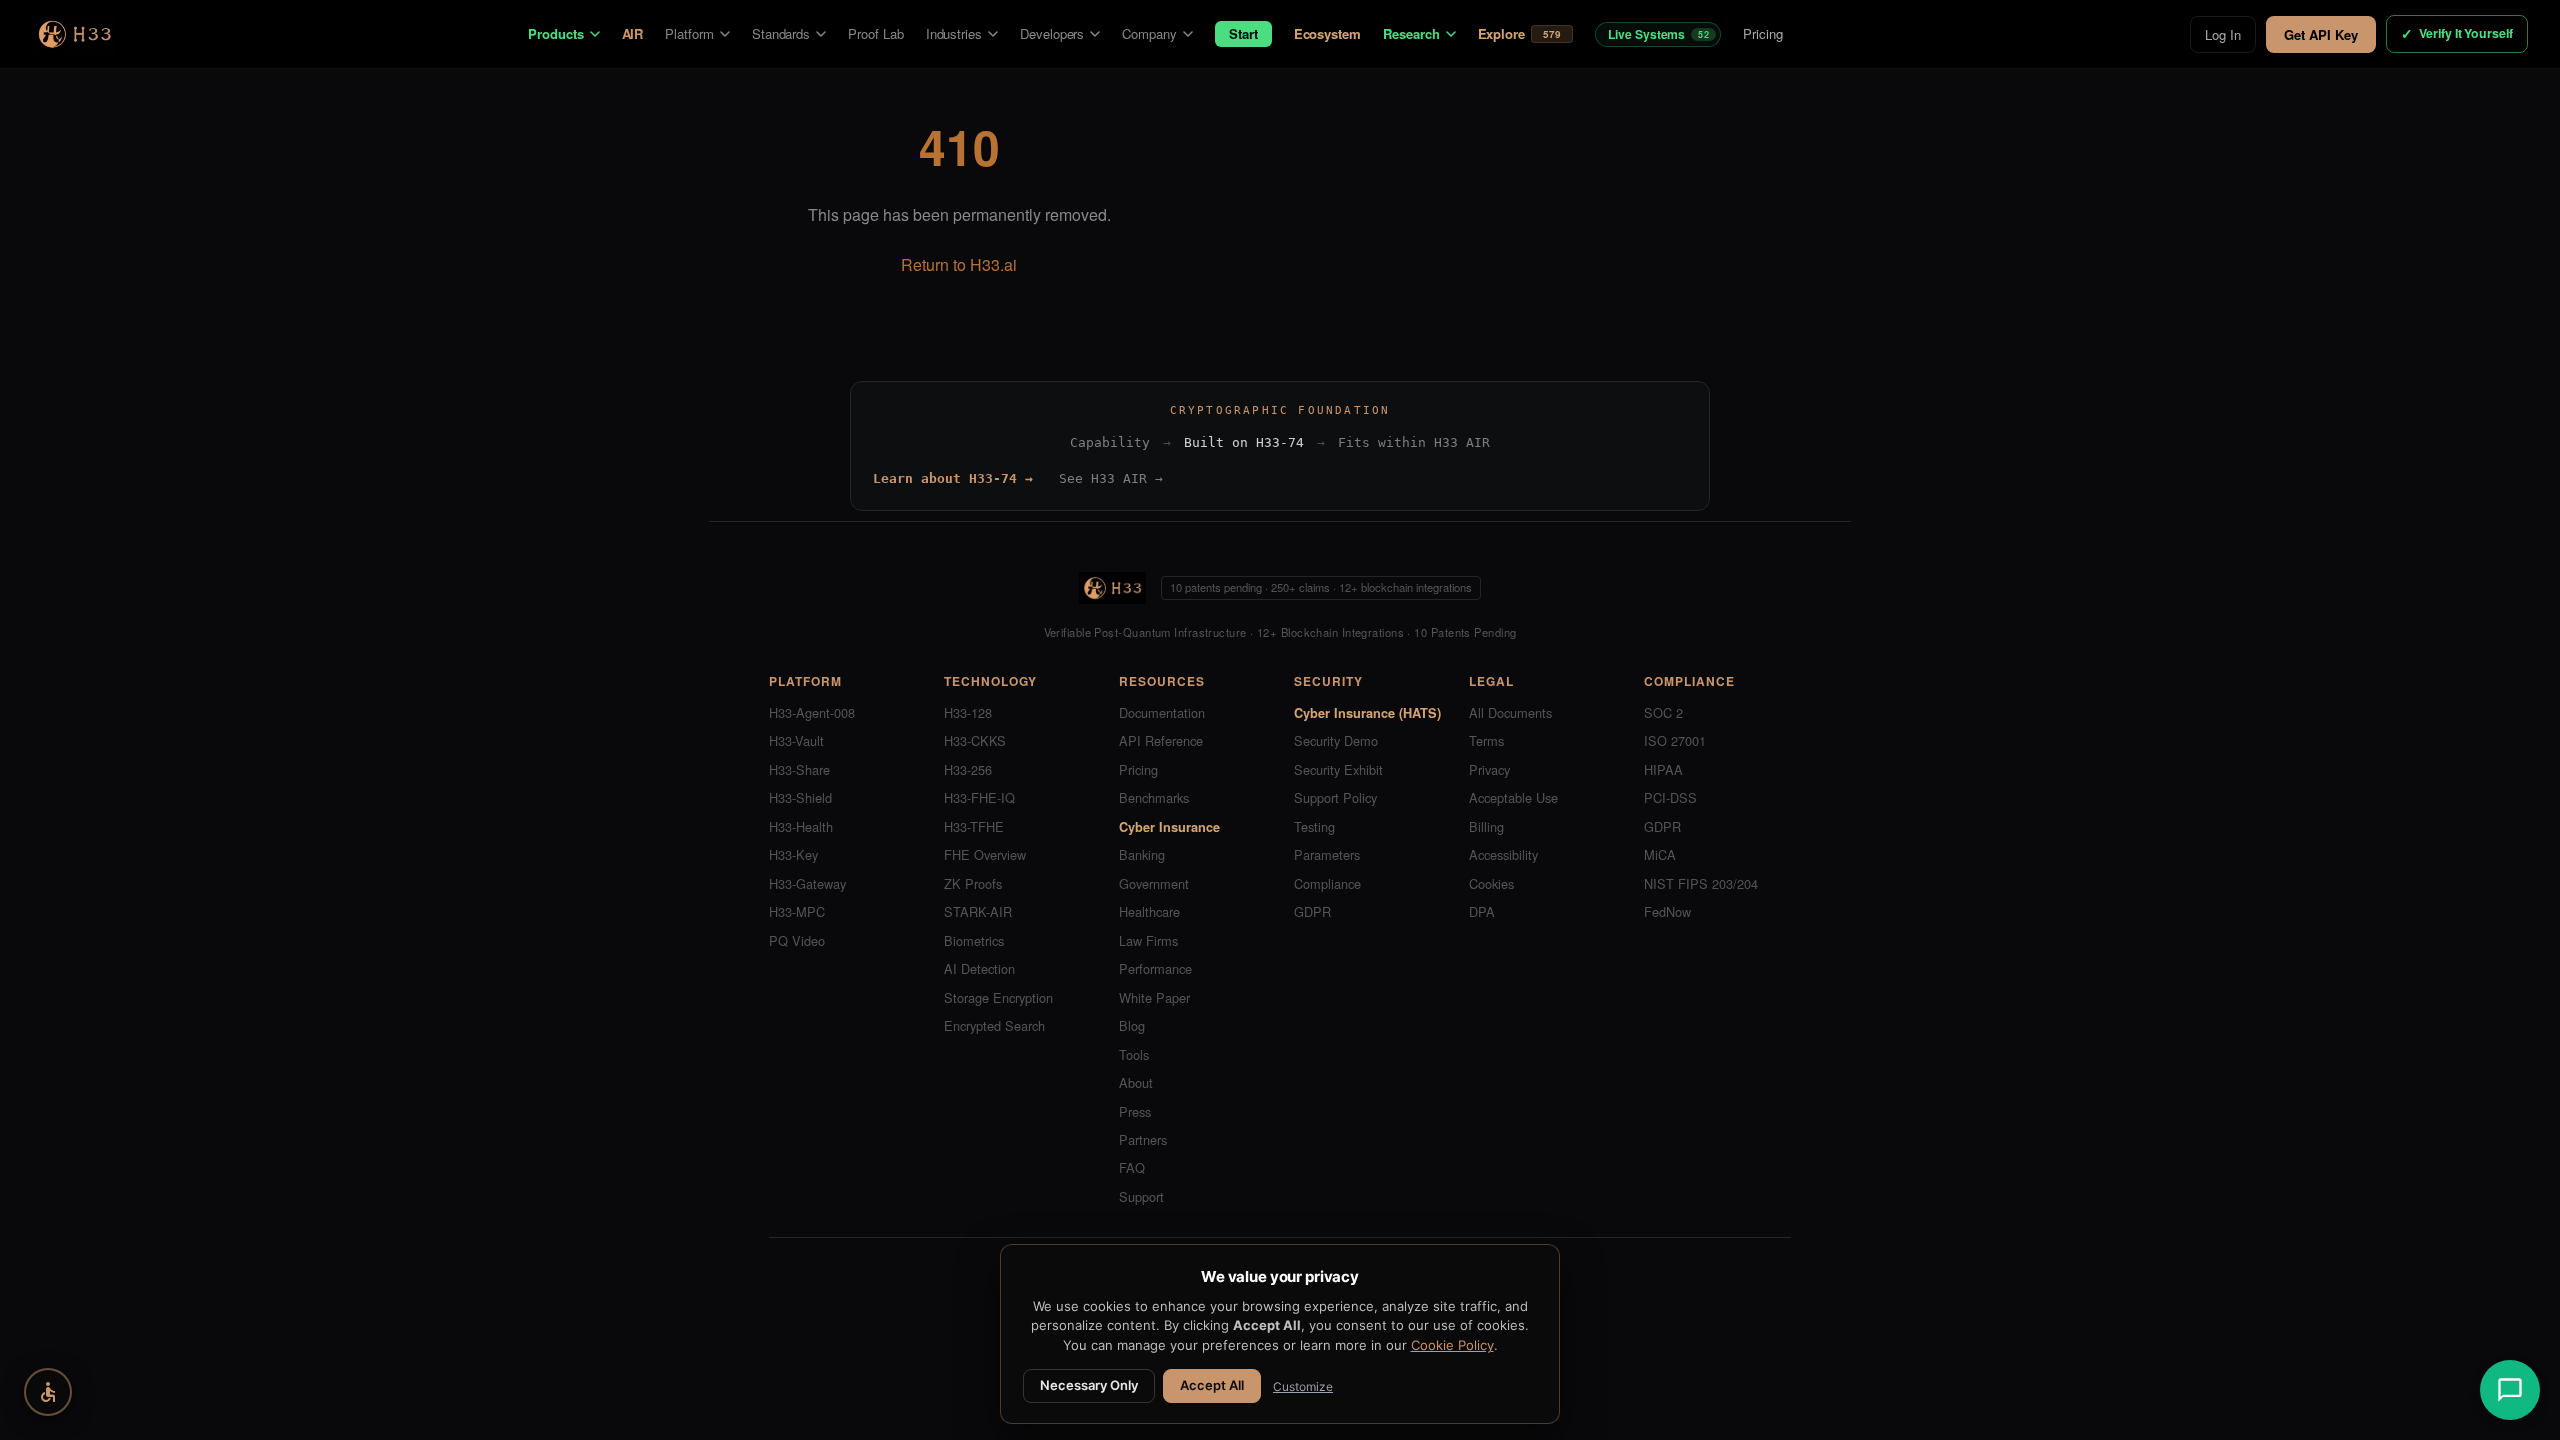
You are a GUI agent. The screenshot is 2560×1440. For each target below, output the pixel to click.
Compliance (1327, 883)
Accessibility (1503, 854)
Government (1154, 883)
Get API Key (2321, 34)
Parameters (1327, 854)
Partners (1143, 1139)
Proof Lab (875, 33)
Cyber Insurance (1169, 827)
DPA (1482, 911)
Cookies (1491, 883)
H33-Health (801, 826)
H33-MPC (797, 911)
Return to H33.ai (959, 264)
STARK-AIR (978, 911)
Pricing (1763, 33)
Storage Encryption (998, 997)
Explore (1520, 34)
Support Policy (1335, 797)
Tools (1134, 1054)
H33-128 (968, 712)
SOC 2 (1663, 712)
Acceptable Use (1513, 797)
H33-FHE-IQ (979, 797)
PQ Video (797, 940)
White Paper (1154, 997)
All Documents (1510, 712)
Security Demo (1336, 740)
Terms (1486, 740)
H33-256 (968, 769)
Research (1411, 33)
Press (1135, 1111)
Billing (1486, 826)
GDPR (1312, 911)
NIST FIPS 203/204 (1701, 883)
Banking (1142, 854)
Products (555, 33)
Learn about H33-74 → (953, 478)
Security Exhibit (1338, 769)
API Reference (1161, 740)
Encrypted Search (994, 1025)
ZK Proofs (973, 883)
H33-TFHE (974, 826)
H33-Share (799, 769)
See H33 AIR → (1111, 478)
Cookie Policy (1452, 1345)
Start (1243, 33)
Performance (1155, 968)
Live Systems (1658, 34)
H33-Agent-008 (812, 712)
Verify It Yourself (2457, 33)
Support (1141, 1196)
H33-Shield (800, 797)
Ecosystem (1327, 33)
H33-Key (793, 854)
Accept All (1212, 1385)
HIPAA (1663, 769)
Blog (1132, 1025)
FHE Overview (985, 854)
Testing (1314, 826)
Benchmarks (1154, 797)
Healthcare (1149, 911)
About (1136, 1082)
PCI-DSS (1670, 797)
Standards (781, 33)
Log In (2223, 34)
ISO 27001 (1675, 740)
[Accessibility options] (48, 1392)
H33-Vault (796, 740)
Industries (954, 33)
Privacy (1489, 769)
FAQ (1132, 1167)
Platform (689, 33)
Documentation (1162, 712)
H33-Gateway (807, 883)
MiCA (1660, 854)
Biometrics (974, 940)
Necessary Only (1089, 1385)
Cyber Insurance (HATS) (1367, 713)
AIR (633, 33)
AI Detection (979, 968)
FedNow (1667, 911)
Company (1149, 33)
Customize (1303, 1386)
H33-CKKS (975, 740)
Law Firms (1148, 940)
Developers (1052, 33)
